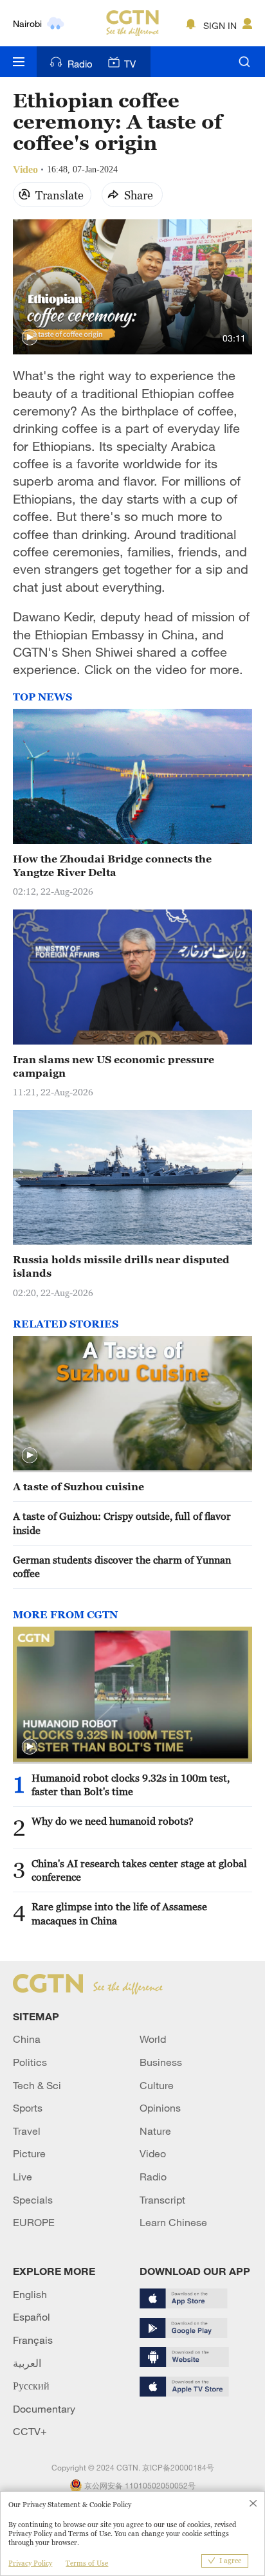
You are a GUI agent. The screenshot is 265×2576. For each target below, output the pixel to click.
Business (161, 2062)
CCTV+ (30, 2431)
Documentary (44, 2409)
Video (153, 2153)
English (30, 2294)
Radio (80, 64)
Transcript (162, 2200)
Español (32, 2317)
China (27, 2039)
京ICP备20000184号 (178, 2467)
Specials (33, 2200)
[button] (30, 338)
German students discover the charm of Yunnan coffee (122, 1567)
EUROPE (34, 2222)
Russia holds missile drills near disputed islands (121, 1266)
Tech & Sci (37, 2085)
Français (33, 2340)
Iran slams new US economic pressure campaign (114, 1066)
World (153, 2039)
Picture (29, 2153)
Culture (157, 2085)
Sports (28, 2108)
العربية (27, 2363)
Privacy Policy (30, 2563)
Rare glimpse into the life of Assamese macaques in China (119, 1913)
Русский (31, 2386)
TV (130, 64)
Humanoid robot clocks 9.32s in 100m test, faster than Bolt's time (131, 1785)
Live (23, 2177)
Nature (155, 2131)
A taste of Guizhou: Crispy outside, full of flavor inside (122, 1523)
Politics (30, 2062)
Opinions (160, 2108)
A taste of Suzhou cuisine (78, 1486)
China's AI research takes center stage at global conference (139, 1870)
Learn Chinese (173, 2222)
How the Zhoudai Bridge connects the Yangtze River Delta (112, 865)
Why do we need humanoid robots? (113, 1821)
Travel (27, 2131)
